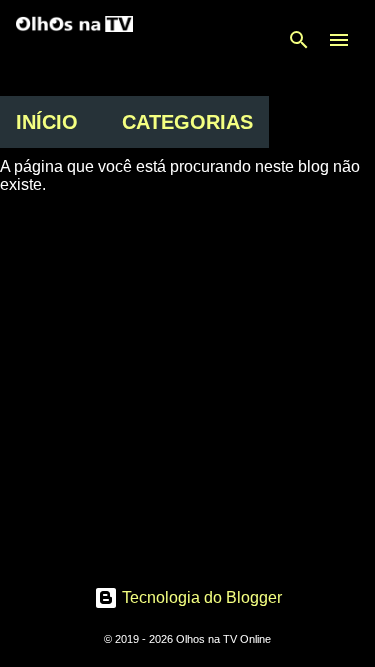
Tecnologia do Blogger (200, 597)
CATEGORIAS (187, 122)
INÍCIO (47, 122)
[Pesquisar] (299, 40)
